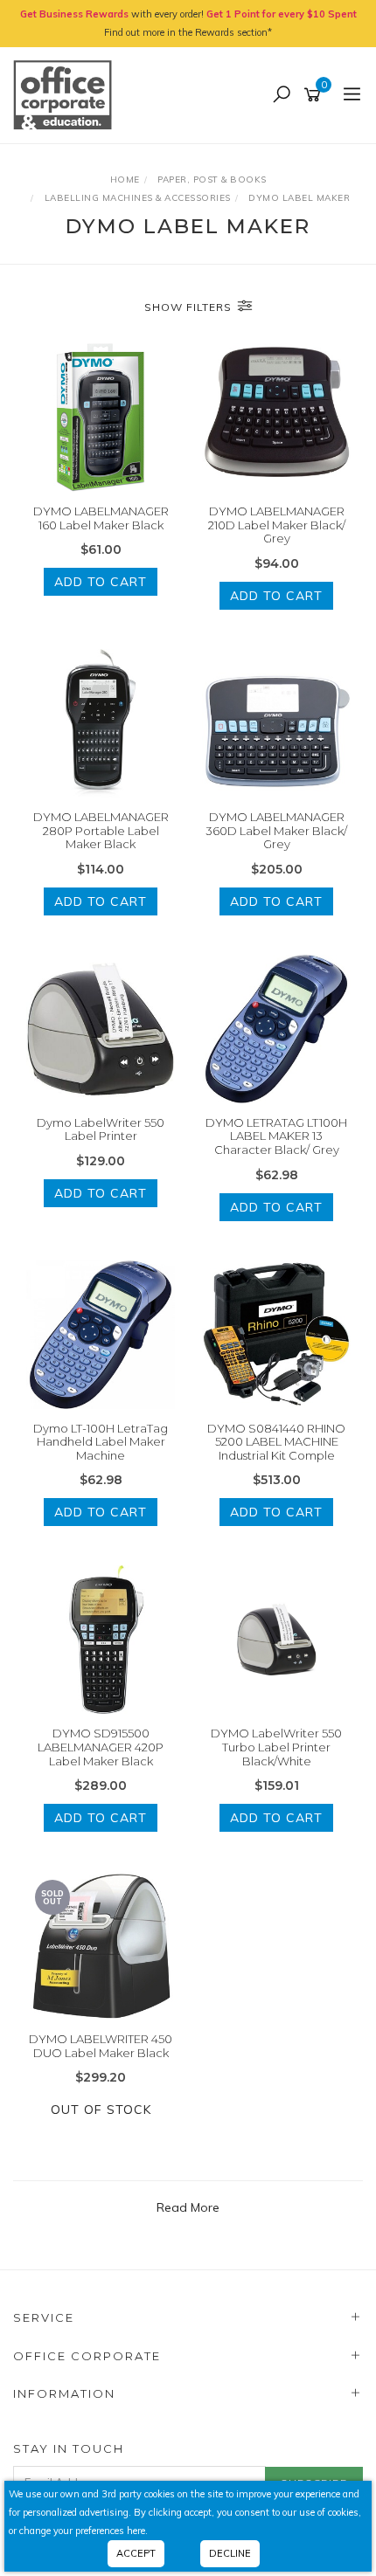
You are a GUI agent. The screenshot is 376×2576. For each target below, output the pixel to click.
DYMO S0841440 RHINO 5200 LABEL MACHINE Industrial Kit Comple (276, 1442)
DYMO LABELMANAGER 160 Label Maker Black (101, 518)
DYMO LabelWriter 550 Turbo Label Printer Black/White (276, 1747)
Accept (136, 2553)
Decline (230, 2553)
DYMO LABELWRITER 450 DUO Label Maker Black (101, 2046)
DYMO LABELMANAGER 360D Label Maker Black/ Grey (276, 830)
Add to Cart (101, 582)
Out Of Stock (101, 2110)
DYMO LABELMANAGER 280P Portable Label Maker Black (101, 830)
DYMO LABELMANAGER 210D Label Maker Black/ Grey (277, 525)
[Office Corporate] (67, 94)
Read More (188, 2207)
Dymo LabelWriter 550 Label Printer (101, 1129)
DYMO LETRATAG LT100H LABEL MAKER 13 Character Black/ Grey (276, 1136)
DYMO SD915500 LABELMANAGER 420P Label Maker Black (101, 1747)
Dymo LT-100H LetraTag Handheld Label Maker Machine (101, 1442)
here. (137, 2531)
